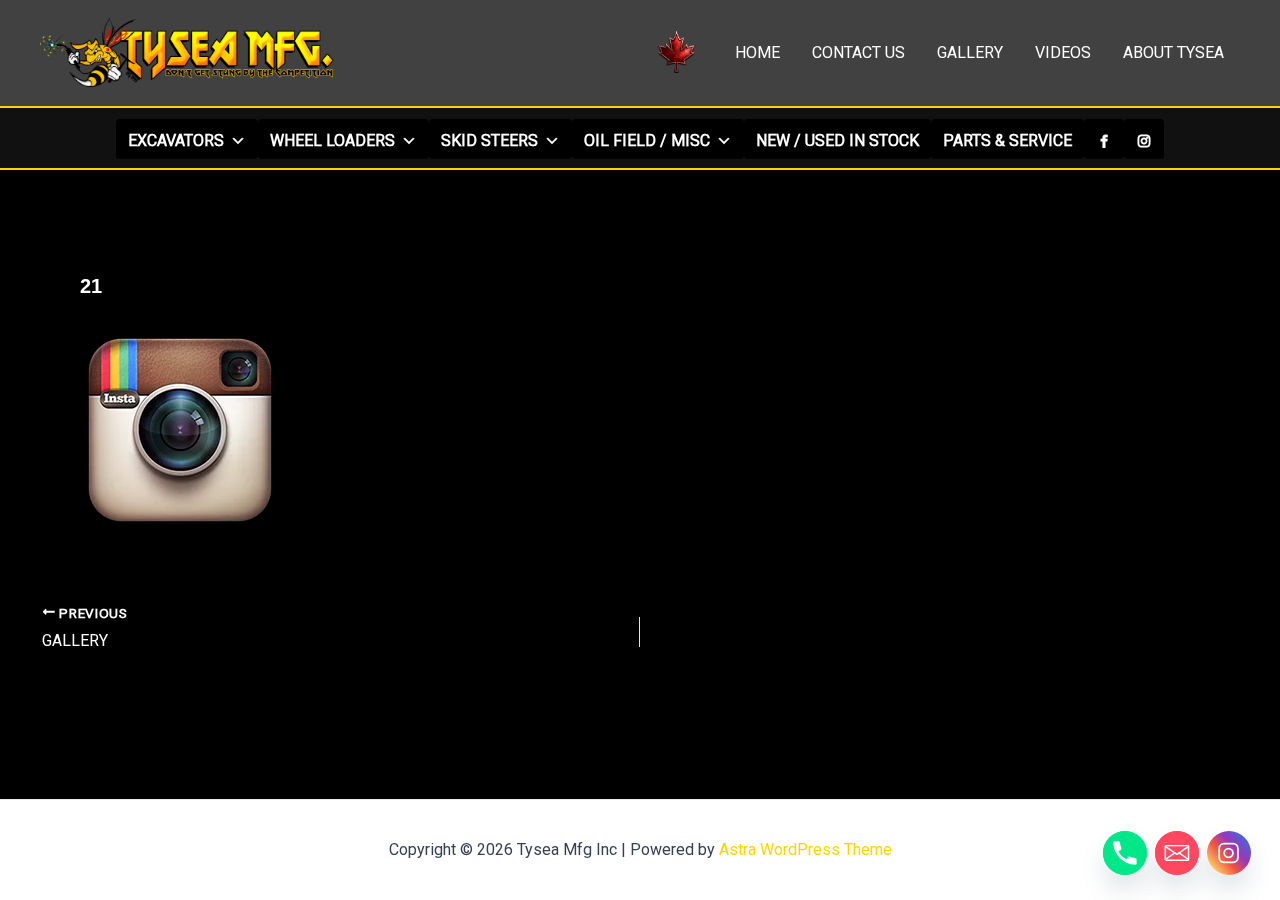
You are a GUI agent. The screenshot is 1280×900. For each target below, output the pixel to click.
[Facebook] (1104, 139)
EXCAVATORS (176, 140)
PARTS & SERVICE (1007, 140)
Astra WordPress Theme (805, 849)
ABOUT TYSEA (1173, 52)
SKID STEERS (489, 140)
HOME (757, 52)
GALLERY (970, 52)
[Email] (1177, 853)
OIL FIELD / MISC (647, 140)
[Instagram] (1144, 139)
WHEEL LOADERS (332, 140)
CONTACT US (858, 52)
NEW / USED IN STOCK (837, 140)
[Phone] (1125, 853)
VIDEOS (1063, 52)
